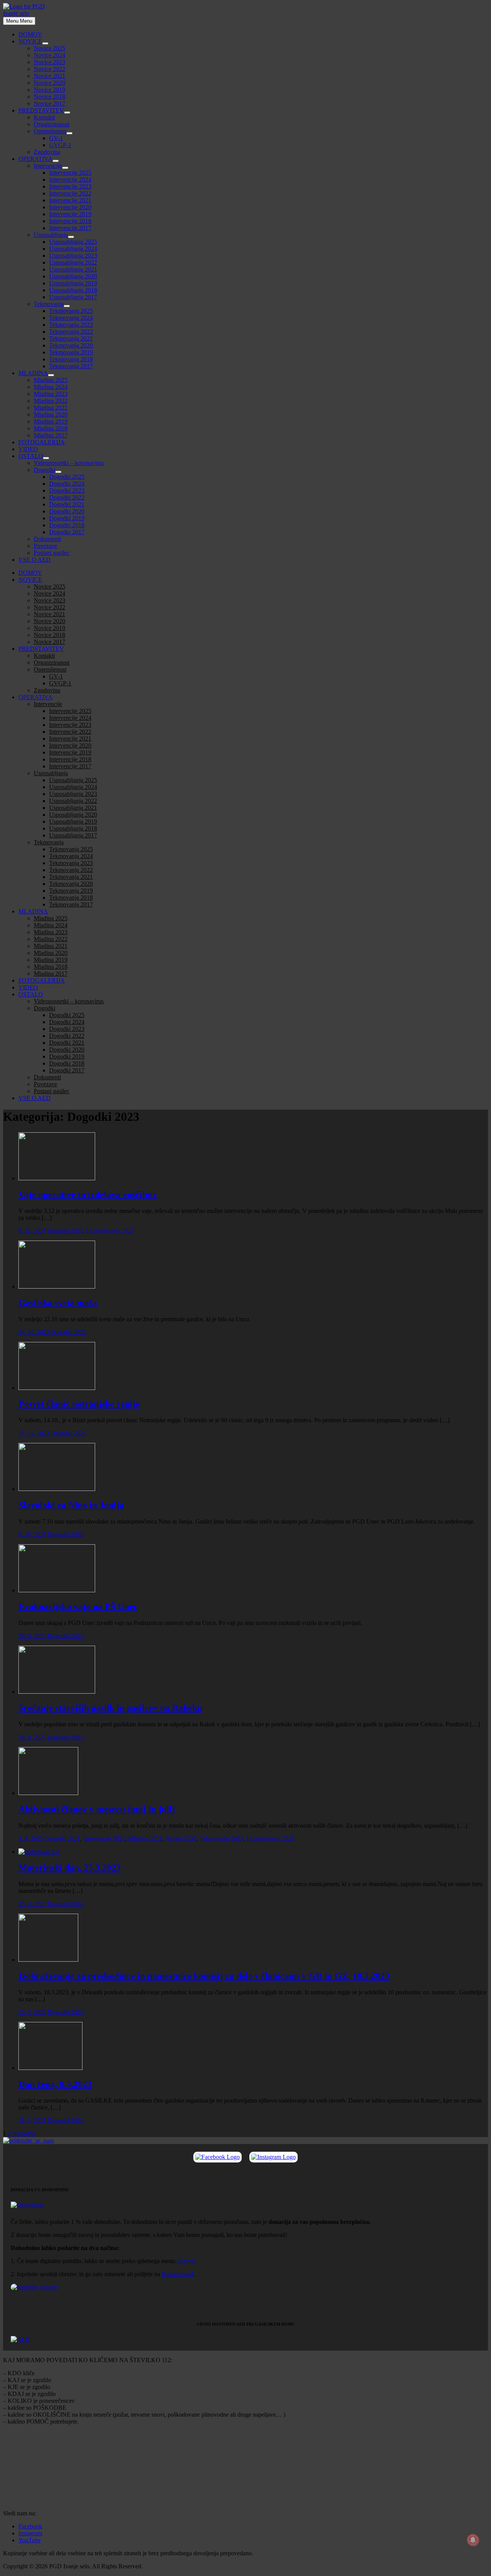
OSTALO (31, 456)
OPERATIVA (35, 159)
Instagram (30, 2533)
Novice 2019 (49, 90)
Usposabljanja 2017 (73, 297)
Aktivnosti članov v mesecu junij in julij (97, 1809)
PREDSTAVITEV (41, 110)
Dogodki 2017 (67, 532)
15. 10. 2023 (34, 1433)
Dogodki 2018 (67, 525)
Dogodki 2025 (67, 477)
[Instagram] (274, 2157)
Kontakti (44, 117)
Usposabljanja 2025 (73, 242)
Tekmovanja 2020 (71, 345)
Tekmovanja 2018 (71, 359)
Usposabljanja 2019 (73, 283)
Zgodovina (47, 152)
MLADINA (33, 373)
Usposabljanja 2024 (73, 249)
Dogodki (44, 470)
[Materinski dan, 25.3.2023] (39, 1852)
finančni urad (177, 2274)
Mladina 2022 (51, 401)
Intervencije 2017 (70, 228)
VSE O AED (35, 560)
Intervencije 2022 (70, 193)
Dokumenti (47, 539)
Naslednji (24, 2133)
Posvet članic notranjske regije (79, 1404)
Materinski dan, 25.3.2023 (69, 1868)
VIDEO (28, 449)
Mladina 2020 (51, 414)
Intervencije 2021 (70, 200)
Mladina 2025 (51, 380)
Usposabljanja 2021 (73, 269)
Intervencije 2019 (70, 214)
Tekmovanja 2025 (71, 311)
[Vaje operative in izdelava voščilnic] (57, 1178)
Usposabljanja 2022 (73, 262)
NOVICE (30, 41)
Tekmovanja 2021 (71, 338)
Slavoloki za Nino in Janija (71, 1505)
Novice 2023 (49, 62)
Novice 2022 (49, 69)
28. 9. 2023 (32, 1636)
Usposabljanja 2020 (73, 276)
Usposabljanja (51, 235)
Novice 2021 (49, 76)
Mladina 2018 (51, 428)
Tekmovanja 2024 (71, 318)
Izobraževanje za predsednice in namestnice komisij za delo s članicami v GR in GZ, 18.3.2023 (204, 1976)
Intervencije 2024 (70, 180)
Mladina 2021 (51, 408)
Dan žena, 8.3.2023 (55, 2084)
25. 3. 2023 (32, 1904)
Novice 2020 (49, 83)
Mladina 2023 (51, 394)
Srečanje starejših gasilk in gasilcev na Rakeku (110, 1708)
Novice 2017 (49, 103)
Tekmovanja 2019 (71, 352)
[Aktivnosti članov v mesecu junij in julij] (48, 1793)
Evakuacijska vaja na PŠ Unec (78, 1606)
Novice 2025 (49, 48)
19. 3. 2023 (32, 2120)
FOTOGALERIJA (42, 442)
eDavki (187, 2261)
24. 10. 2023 (34, 1332)
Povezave (45, 546)
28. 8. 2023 (32, 1737)
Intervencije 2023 (70, 186)
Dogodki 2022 (67, 497)
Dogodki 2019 (67, 518)
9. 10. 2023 (32, 1535)
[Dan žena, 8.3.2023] (50, 2068)
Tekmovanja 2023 (71, 325)
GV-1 (56, 138)
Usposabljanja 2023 (73, 256)
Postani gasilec (52, 553)
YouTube (30, 2540)
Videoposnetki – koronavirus (69, 463)
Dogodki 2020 (67, 511)
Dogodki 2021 (67, 504)
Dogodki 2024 (67, 484)
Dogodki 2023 (67, 491)
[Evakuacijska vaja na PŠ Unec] (57, 1590)
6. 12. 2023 (32, 1231)
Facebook (30, 2526)
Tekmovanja (49, 304)
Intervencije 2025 (70, 173)
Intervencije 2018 (70, 221)
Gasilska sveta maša (58, 1303)
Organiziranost (52, 124)
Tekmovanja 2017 (71, 366)
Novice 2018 (49, 97)
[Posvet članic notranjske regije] (57, 1388)
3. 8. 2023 (31, 1839)
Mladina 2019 (51, 421)
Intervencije (48, 166)
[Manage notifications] (473, 2540)
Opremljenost (50, 131)
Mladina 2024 (51, 387)
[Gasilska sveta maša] (57, 1286)
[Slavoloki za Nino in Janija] (57, 1489)
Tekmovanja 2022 (71, 332)
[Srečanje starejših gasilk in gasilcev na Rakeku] (57, 1692)
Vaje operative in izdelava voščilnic (88, 1195)
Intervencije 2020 (70, 207)
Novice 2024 (49, 55)
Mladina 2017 (51, 435)
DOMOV (30, 34)
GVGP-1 (60, 145)
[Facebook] (217, 2157)
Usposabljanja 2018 (73, 290)
